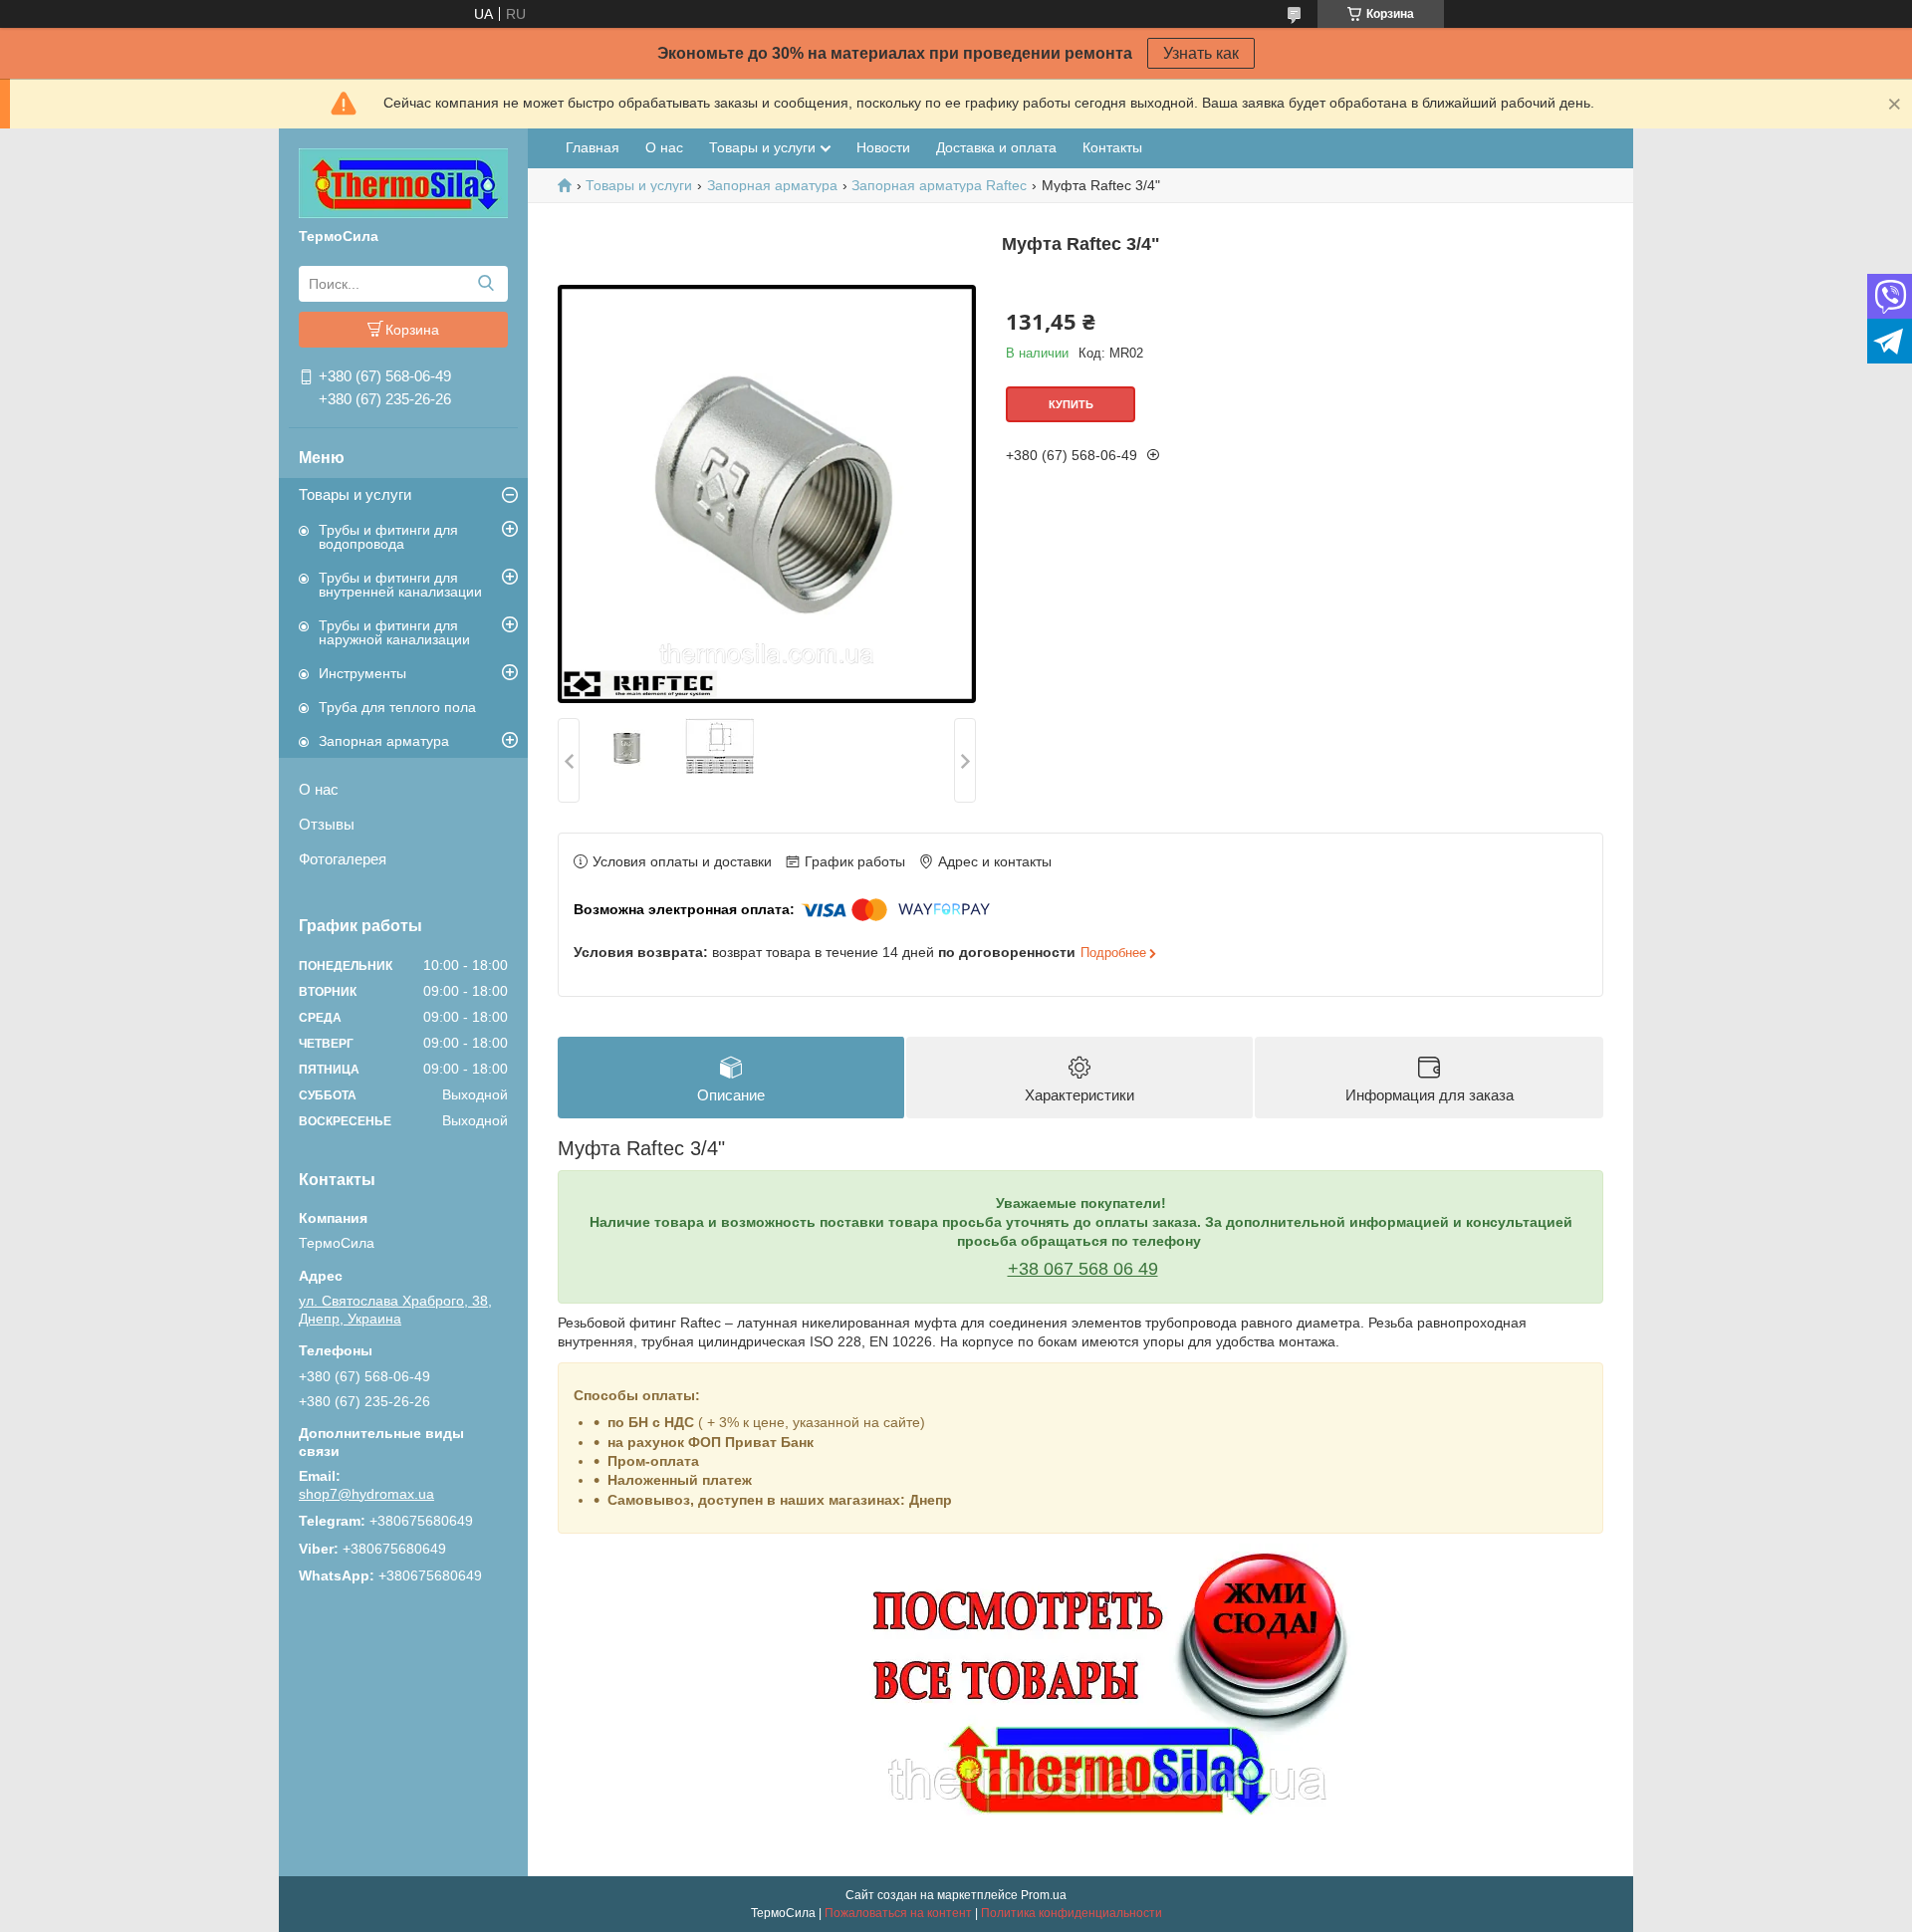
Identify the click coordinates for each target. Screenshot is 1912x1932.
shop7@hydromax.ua (366, 1494)
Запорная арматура (384, 741)
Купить (1071, 404)
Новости (883, 147)
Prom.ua (1044, 1895)
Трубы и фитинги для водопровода (388, 537)
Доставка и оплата (996, 147)
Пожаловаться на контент (898, 1913)
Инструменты (362, 673)
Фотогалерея (343, 859)
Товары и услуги (355, 494)
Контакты (1112, 147)
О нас (319, 789)
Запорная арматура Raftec (939, 185)
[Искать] (485, 284)
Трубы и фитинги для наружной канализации (394, 632)
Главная (593, 147)
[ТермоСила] (403, 182)
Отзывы (327, 824)
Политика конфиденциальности (1072, 1913)
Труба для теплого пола (397, 707)
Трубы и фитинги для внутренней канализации (400, 585)
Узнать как (1201, 53)
